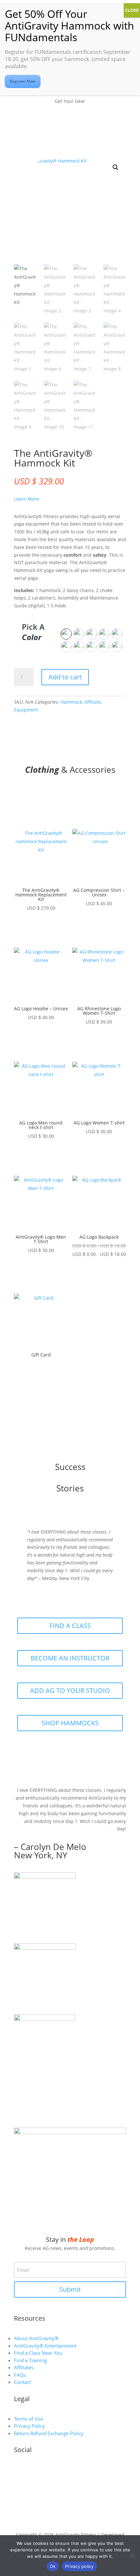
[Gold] (117, 647)
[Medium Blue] (91, 647)
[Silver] (66, 647)
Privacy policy (79, 2566)
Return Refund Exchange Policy (49, 2433)
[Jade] (104, 634)
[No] (132, 2556)
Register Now (23, 81)
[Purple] (104, 647)
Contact (22, 2382)
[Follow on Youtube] (70, 2471)
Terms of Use (28, 2419)
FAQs (20, 2375)
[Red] (66, 634)
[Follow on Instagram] (57, 2471)
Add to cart (65, 677)
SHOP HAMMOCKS (70, 1723)
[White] (79, 634)
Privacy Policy (29, 2426)
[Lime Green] (117, 634)
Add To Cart (41, 927)
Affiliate (93, 702)
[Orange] (79, 647)
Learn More (27, 499)
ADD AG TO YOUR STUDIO (70, 1690)
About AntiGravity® (36, 2338)
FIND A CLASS (70, 1626)
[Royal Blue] (91, 634)
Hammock (71, 702)
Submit (70, 2289)
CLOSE (132, 10)
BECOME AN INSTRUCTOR (70, 1658)
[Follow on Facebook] (83, 2471)
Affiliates (24, 2367)
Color (32, 637)
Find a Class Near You (38, 2353)
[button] (116, 167)
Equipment (26, 710)
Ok (53, 2566)
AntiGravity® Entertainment (45, 2346)
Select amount (41, 1379)
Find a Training (30, 2360)
